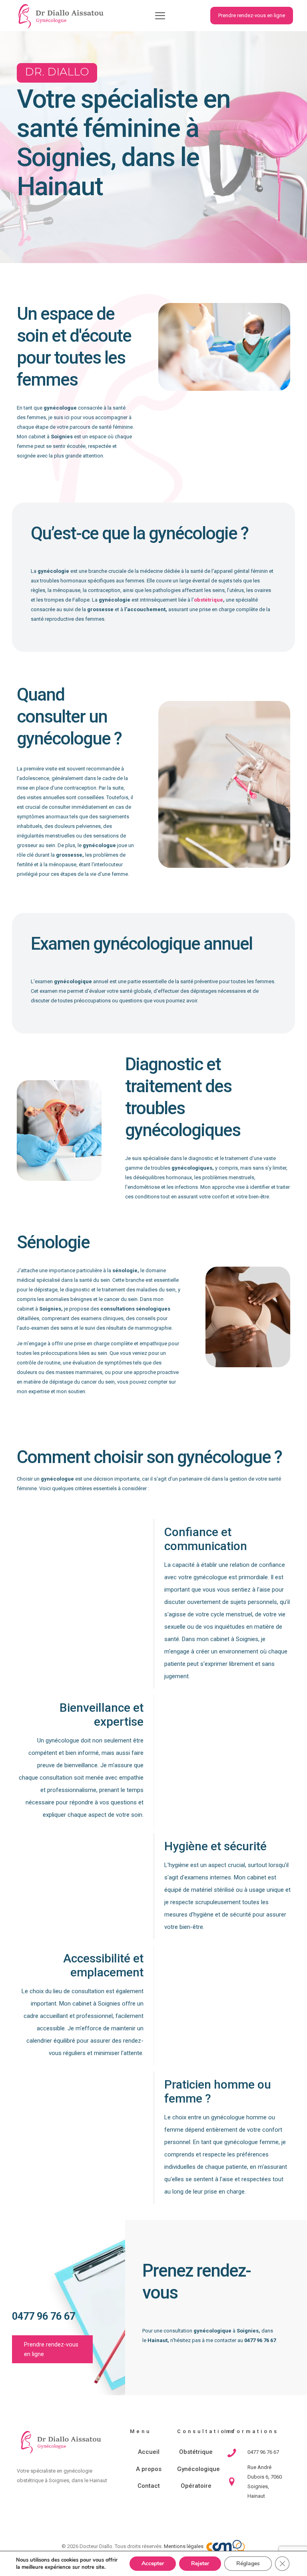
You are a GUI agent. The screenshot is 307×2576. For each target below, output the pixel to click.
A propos (149, 2469)
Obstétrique (196, 2452)
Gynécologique (196, 2469)
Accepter (153, 2563)
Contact (149, 2486)
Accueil (149, 2452)
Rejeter (200, 2563)
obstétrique (208, 600)
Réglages (248, 2563)
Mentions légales (184, 2546)
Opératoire (196, 2486)
